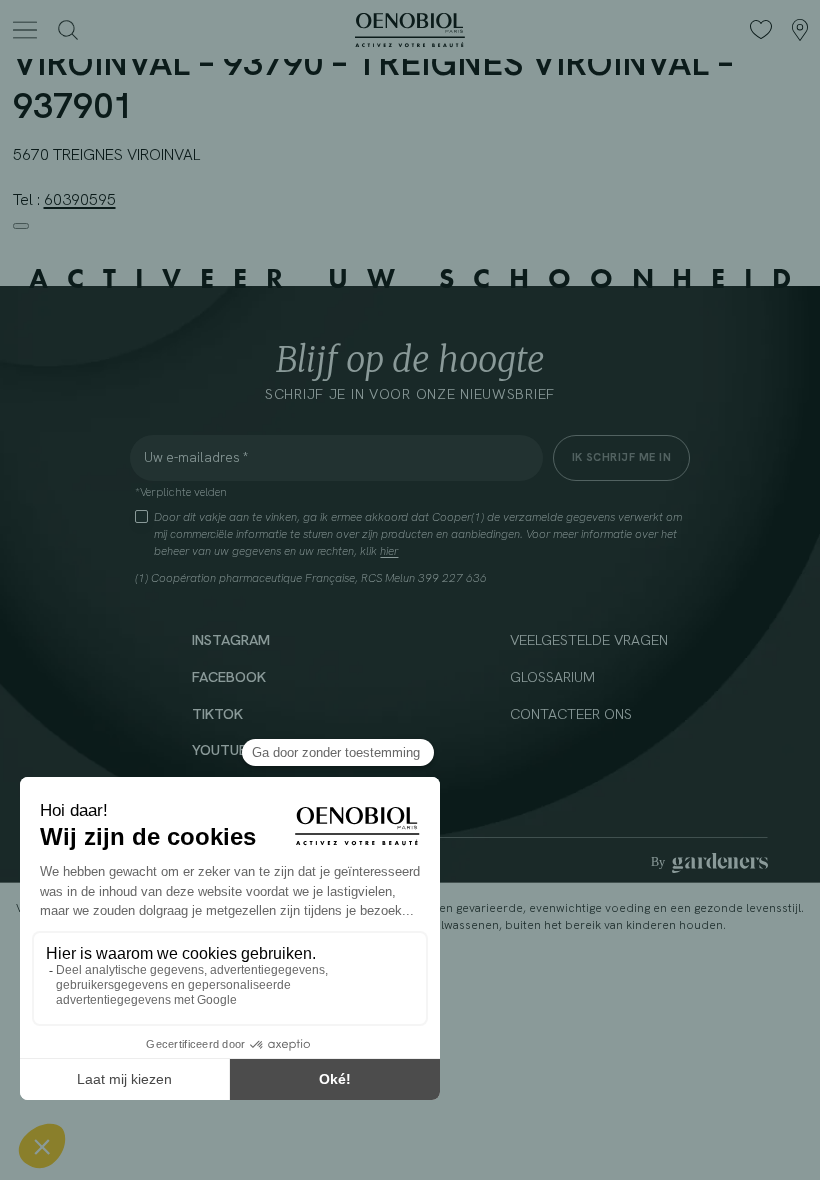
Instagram (231, 639)
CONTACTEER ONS (571, 713)
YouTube (224, 749)
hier (389, 551)
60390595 (80, 199)
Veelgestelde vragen (589, 639)
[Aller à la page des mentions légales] (709, 863)
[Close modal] (21, 226)
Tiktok (217, 713)
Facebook (229, 676)
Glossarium (552, 676)
